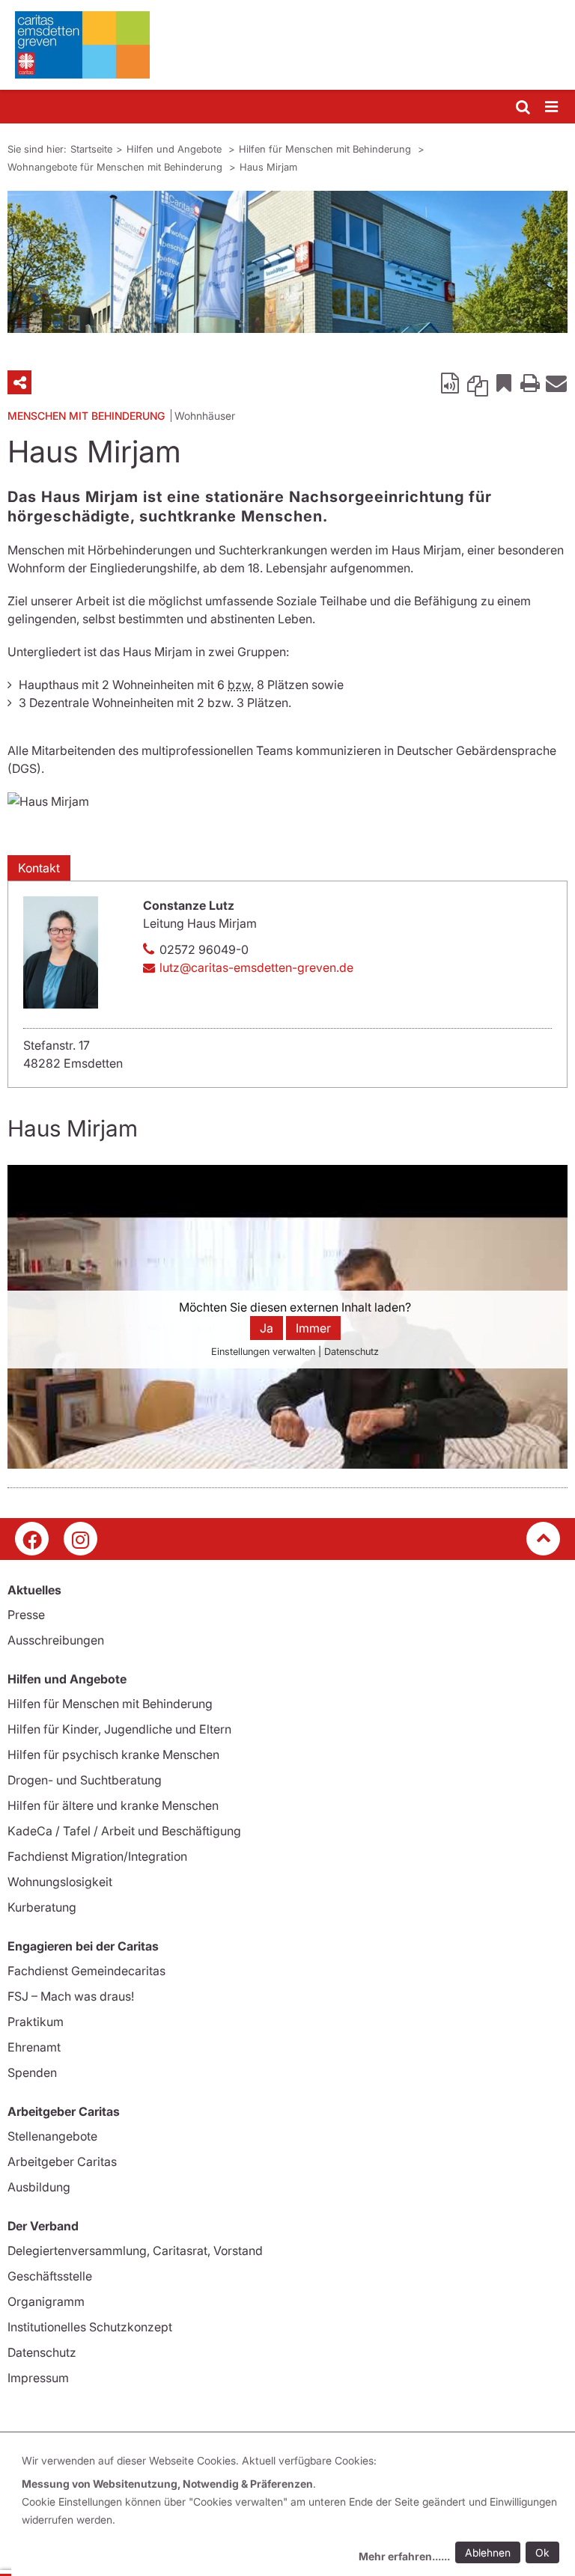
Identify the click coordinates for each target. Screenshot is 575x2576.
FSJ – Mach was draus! (71, 1996)
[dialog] (293, 2511)
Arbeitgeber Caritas (62, 2162)
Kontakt (39, 868)
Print (530, 382)
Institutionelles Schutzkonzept (90, 2327)
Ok (542, 2552)
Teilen (19, 382)
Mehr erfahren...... (404, 2556)
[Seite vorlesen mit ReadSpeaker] (451, 382)
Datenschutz (42, 2352)
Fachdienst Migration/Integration (97, 1856)
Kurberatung (42, 1907)
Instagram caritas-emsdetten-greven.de (80, 1539)
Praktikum (36, 2022)
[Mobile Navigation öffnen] (553, 107)
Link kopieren (478, 382)
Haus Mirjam (268, 167)
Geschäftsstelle (50, 2276)
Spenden (32, 2072)
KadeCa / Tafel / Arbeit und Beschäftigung (124, 1831)
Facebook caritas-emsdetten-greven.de (32, 1539)
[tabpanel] (287, 262)
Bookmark (504, 382)
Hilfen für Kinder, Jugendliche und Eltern (119, 1729)
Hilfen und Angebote (176, 149)
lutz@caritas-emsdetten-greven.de (256, 967)
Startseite (91, 149)
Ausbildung (39, 2187)
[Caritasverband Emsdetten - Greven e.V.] (287, 45)
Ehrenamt (34, 2047)
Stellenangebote (52, 2136)
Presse (26, 1615)
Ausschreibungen (56, 1640)
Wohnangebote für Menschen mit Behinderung (116, 167)
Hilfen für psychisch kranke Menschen (113, 1754)
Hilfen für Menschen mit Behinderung (326, 149)
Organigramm (46, 2301)
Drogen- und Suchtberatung (85, 1780)
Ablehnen (488, 2552)
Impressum (38, 2378)
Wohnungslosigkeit (60, 1882)
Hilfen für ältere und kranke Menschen (113, 1805)
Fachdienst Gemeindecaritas (86, 1971)
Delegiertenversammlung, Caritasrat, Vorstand (135, 2251)
